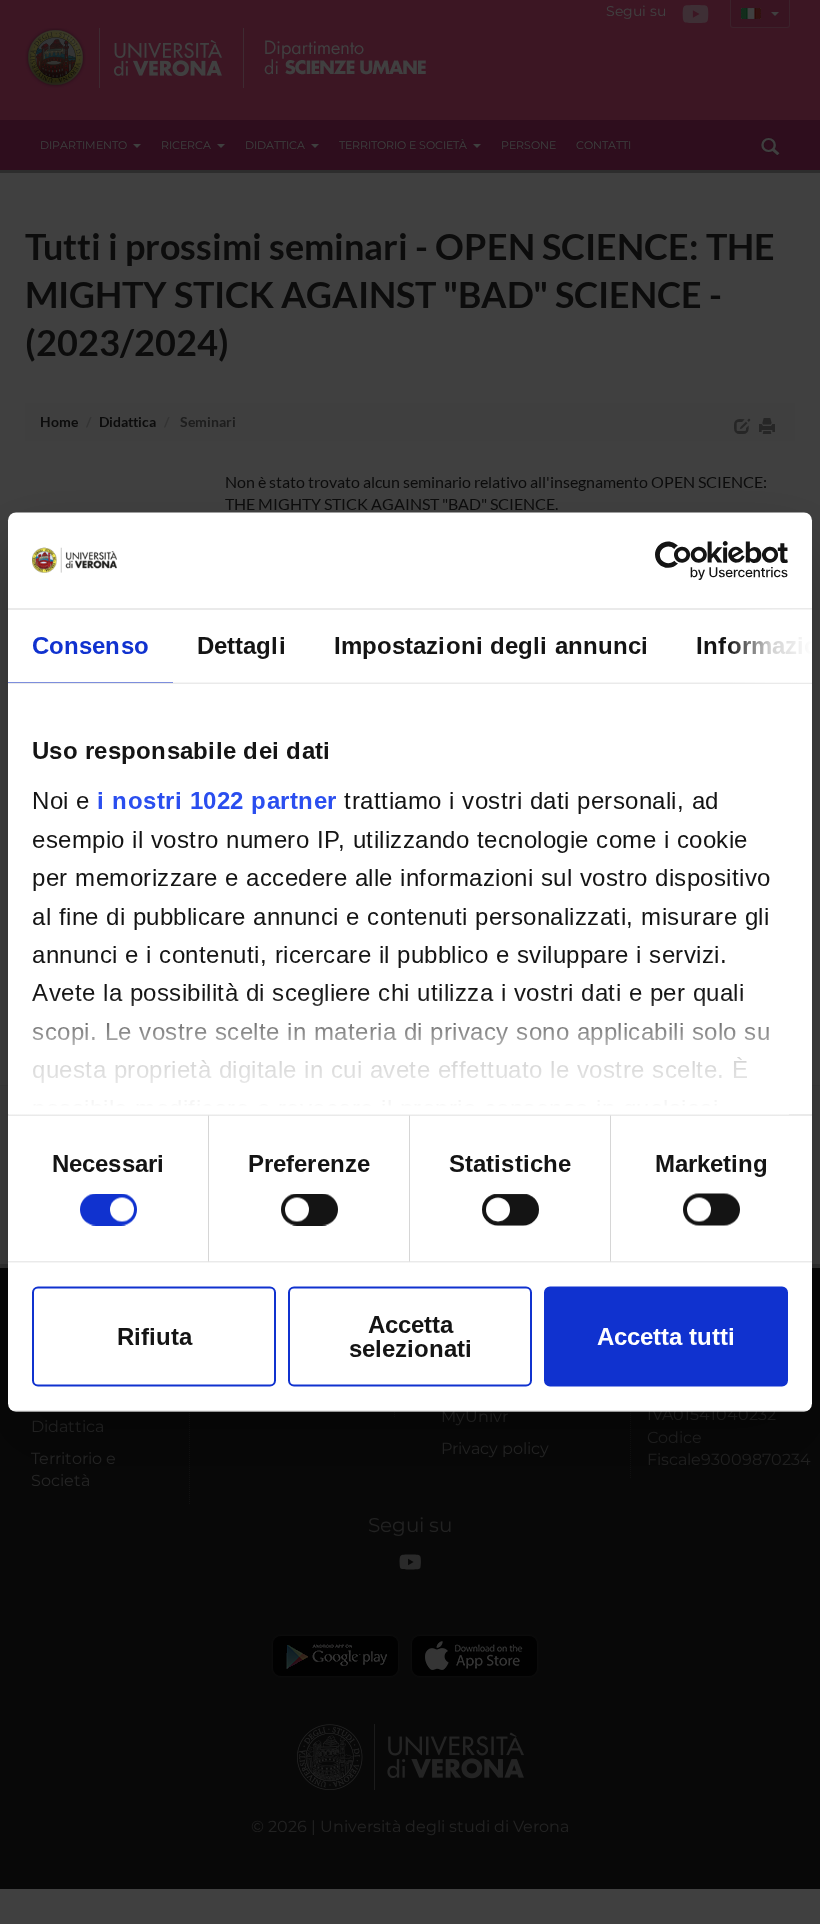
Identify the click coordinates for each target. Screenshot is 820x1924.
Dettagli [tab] (241, 645)
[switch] (309, 1210)
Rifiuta (154, 1336)
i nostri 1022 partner (217, 800)
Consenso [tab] (90, 645)
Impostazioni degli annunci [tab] (491, 645)
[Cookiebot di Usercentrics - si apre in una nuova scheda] (700, 561)
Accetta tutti (666, 1336)
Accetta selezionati (410, 1336)
